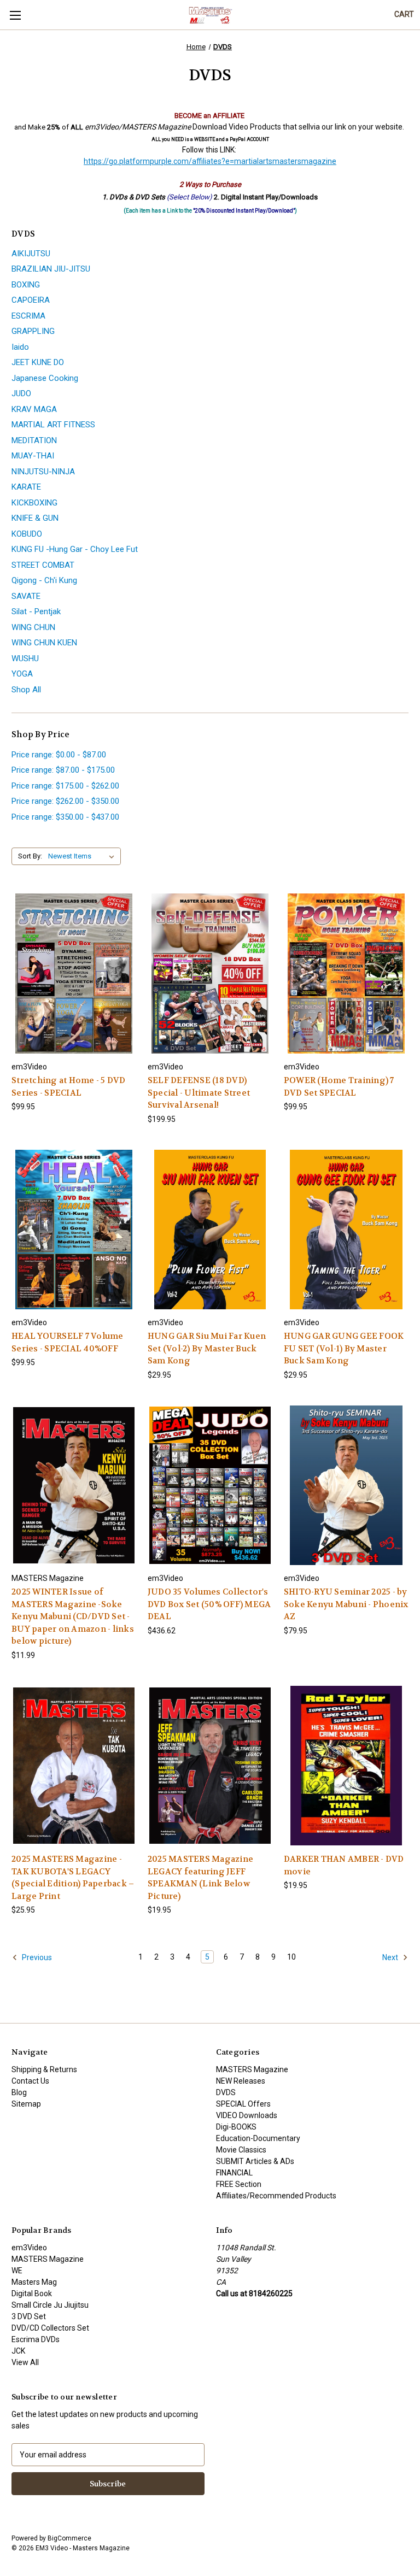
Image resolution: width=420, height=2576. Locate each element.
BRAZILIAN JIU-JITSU (51, 269)
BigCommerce (69, 2538)
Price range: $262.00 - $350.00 (65, 801)
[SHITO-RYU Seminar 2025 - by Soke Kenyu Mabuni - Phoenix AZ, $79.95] (346, 1486)
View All (25, 2362)
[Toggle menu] (15, 15)
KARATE (26, 487)
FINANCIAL (234, 2173)
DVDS (226, 2092)
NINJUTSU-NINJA (43, 472)
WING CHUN (33, 627)
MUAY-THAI (33, 456)
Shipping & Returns (44, 2069)
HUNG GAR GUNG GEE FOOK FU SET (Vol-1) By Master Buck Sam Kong (344, 1348)
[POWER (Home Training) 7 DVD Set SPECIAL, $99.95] (346, 974)
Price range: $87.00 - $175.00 (63, 770)
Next (391, 1957)
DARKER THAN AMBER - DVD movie (344, 1865)
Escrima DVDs (36, 2339)
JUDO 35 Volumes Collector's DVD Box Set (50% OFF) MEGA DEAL (209, 1604)
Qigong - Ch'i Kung (44, 580)
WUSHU (25, 658)
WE (17, 2271)
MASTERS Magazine (252, 2069)
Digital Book (32, 2293)
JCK (18, 2351)
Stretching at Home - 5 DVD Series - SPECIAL (69, 1087)
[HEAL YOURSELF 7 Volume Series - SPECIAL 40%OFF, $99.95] (74, 1230)
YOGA (22, 674)
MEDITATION (34, 440)
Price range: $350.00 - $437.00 (65, 817)
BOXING (26, 285)
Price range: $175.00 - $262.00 (65, 786)
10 (291, 1957)
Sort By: (30, 856)
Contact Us (30, 2081)
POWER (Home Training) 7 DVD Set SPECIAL (339, 1087)
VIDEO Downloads (247, 2115)
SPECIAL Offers (243, 2104)
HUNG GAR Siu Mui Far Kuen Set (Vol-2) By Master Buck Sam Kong (207, 1348)
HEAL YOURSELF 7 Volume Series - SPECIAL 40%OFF (68, 1342)
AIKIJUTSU (31, 254)
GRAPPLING (33, 331)
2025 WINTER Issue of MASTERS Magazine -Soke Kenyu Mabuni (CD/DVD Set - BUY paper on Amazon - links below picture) (73, 1616)
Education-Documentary (258, 2138)
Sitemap (26, 2104)
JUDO (21, 393)
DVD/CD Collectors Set (50, 2328)
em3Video (29, 2248)
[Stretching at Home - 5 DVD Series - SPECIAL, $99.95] (74, 974)
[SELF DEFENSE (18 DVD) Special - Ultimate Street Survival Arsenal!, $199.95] (210, 974)
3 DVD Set (29, 2316)
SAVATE (26, 596)
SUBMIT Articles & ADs (255, 2161)
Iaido (20, 347)
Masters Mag (34, 2282)
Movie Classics (241, 2150)
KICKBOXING (34, 503)
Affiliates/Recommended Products (276, 2196)
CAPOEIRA (31, 300)
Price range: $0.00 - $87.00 (59, 755)
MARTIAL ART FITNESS (53, 425)
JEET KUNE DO (38, 362)
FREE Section (239, 2184)
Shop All (26, 690)
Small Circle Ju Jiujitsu (50, 2305)
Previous (36, 1957)
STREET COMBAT (43, 565)
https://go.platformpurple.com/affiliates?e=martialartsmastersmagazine (210, 161)
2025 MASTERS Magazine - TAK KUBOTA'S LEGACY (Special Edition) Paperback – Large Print (73, 1878)
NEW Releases (241, 2081)
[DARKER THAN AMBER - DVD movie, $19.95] (346, 1766)
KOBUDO (27, 534)
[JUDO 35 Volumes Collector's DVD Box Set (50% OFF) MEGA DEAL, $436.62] (210, 1486)
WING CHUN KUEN (44, 643)
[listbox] (83, 856)
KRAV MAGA (34, 409)
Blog (19, 2092)
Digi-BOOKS (236, 2127)
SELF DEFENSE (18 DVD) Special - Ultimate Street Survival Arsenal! (199, 1093)
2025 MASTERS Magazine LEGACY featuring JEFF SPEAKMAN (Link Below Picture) (200, 1878)
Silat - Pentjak (36, 611)
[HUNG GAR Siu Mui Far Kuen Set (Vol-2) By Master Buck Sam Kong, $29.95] (210, 1230)
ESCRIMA (28, 316)
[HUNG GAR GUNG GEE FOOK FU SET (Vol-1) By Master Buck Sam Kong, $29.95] (346, 1230)
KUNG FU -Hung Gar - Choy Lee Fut (75, 549)
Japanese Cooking (45, 378)
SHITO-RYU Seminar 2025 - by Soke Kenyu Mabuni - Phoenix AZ (346, 1604)
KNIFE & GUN (35, 518)
